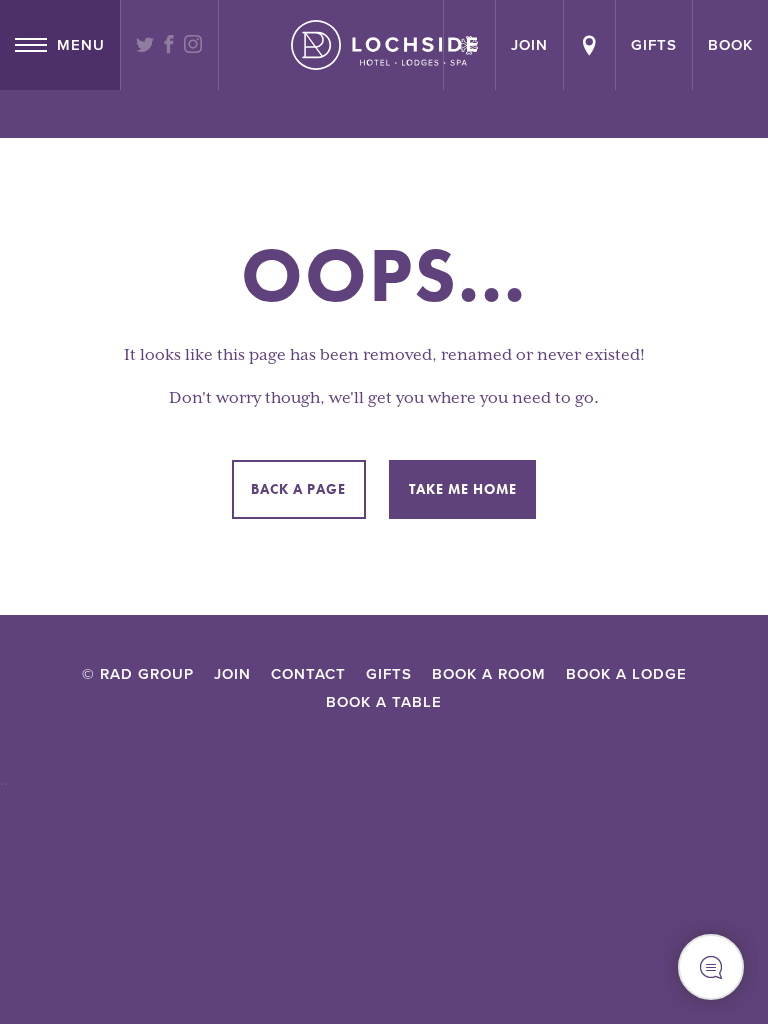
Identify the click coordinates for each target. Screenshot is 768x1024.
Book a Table (384, 702)
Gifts (654, 45)
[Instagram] (193, 46)
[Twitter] (145, 46)
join (529, 45)
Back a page (298, 489)
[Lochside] (384, 45)
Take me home (463, 489)
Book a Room (489, 674)
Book (730, 45)
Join (232, 674)
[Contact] (589, 45)
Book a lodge (626, 674)
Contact (308, 674)
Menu (81, 45)
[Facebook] (169, 46)
